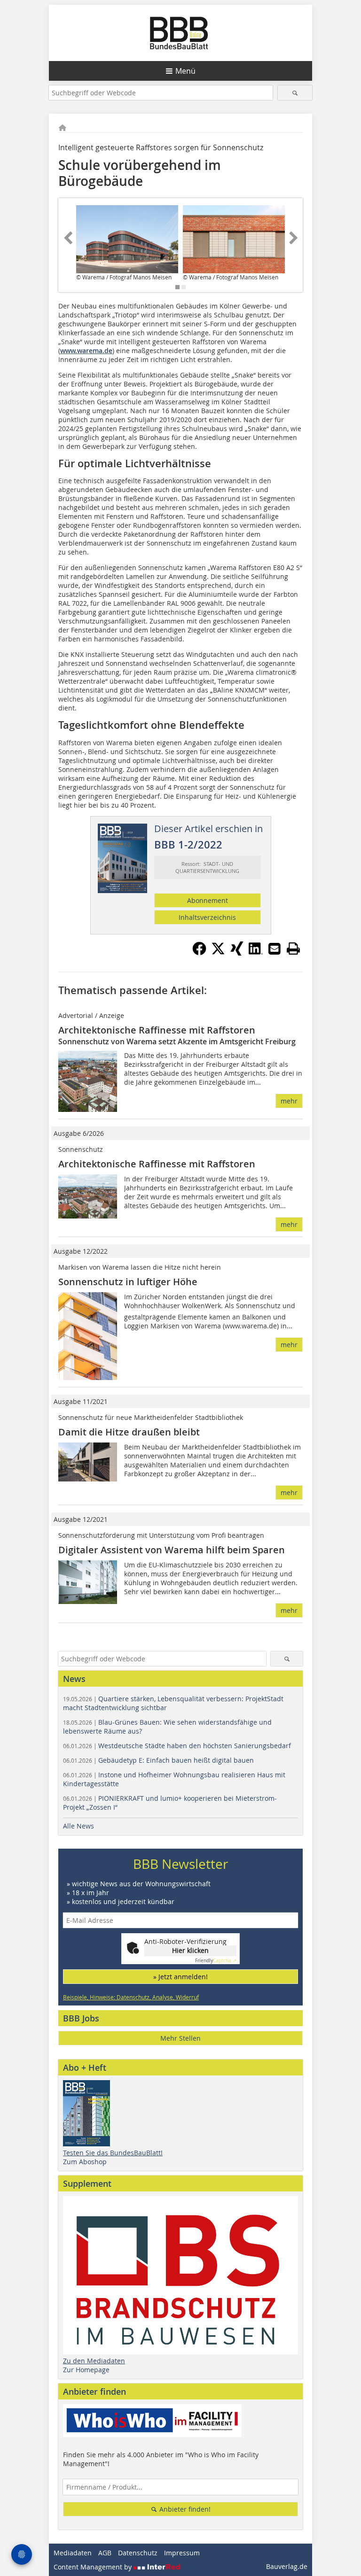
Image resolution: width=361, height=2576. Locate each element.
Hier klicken (190, 1950)
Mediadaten (73, 2553)
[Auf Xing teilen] (237, 953)
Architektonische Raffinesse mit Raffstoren (157, 1030)
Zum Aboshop (85, 2162)
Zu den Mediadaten (94, 2361)
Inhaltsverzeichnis (207, 917)
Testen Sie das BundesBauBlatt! (113, 2153)
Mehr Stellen (180, 2038)
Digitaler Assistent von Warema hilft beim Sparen (172, 1550)
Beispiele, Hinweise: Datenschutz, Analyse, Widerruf (131, 1997)
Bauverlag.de (287, 2566)
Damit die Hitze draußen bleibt (129, 1432)
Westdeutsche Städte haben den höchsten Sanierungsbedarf (177, 1746)
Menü (185, 71)
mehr (289, 1101)
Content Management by (94, 2567)
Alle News (78, 1826)
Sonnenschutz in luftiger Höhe (128, 1282)
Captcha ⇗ (216, 1961)
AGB (105, 2553)
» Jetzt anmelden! (180, 1977)
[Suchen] (295, 93)
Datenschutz (138, 2553)
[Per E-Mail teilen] (275, 949)
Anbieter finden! (184, 2509)
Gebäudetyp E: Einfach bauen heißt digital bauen (158, 1760)
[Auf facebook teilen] (199, 953)
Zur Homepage (86, 2370)
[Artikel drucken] (293, 949)
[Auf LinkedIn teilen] (256, 953)
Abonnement (208, 900)
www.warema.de (86, 351)
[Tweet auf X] (218, 953)
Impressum (182, 2553)
